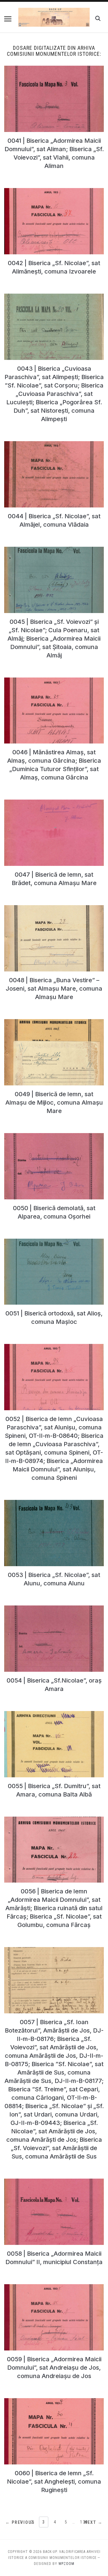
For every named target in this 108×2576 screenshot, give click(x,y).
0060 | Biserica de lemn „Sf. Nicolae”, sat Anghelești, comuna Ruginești (54, 2482)
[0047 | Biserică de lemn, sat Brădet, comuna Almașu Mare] (54, 803)
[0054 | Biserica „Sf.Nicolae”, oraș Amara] (54, 1609)
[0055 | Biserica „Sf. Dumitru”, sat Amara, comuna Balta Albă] (54, 1715)
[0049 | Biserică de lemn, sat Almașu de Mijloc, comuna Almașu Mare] (54, 1023)
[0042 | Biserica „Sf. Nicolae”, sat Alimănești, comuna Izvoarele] (54, 192)
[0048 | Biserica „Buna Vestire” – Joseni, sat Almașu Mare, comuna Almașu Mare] (54, 909)
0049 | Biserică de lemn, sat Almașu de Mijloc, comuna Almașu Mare (54, 1103)
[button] (8, 19)
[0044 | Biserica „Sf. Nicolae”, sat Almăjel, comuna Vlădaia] (54, 445)
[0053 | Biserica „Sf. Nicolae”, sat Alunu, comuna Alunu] (54, 1503)
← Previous (20, 2522)
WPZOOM (66, 2564)
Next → (93, 2522)
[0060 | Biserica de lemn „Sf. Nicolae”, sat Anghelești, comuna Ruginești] (54, 2402)
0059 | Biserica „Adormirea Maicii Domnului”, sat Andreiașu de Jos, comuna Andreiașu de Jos (54, 2368)
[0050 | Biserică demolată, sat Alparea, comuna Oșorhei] (54, 1137)
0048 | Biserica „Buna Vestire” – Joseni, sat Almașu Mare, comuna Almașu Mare (54, 989)
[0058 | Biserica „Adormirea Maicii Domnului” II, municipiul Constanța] (54, 2182)
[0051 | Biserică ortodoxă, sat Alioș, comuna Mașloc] (54, 1242)
